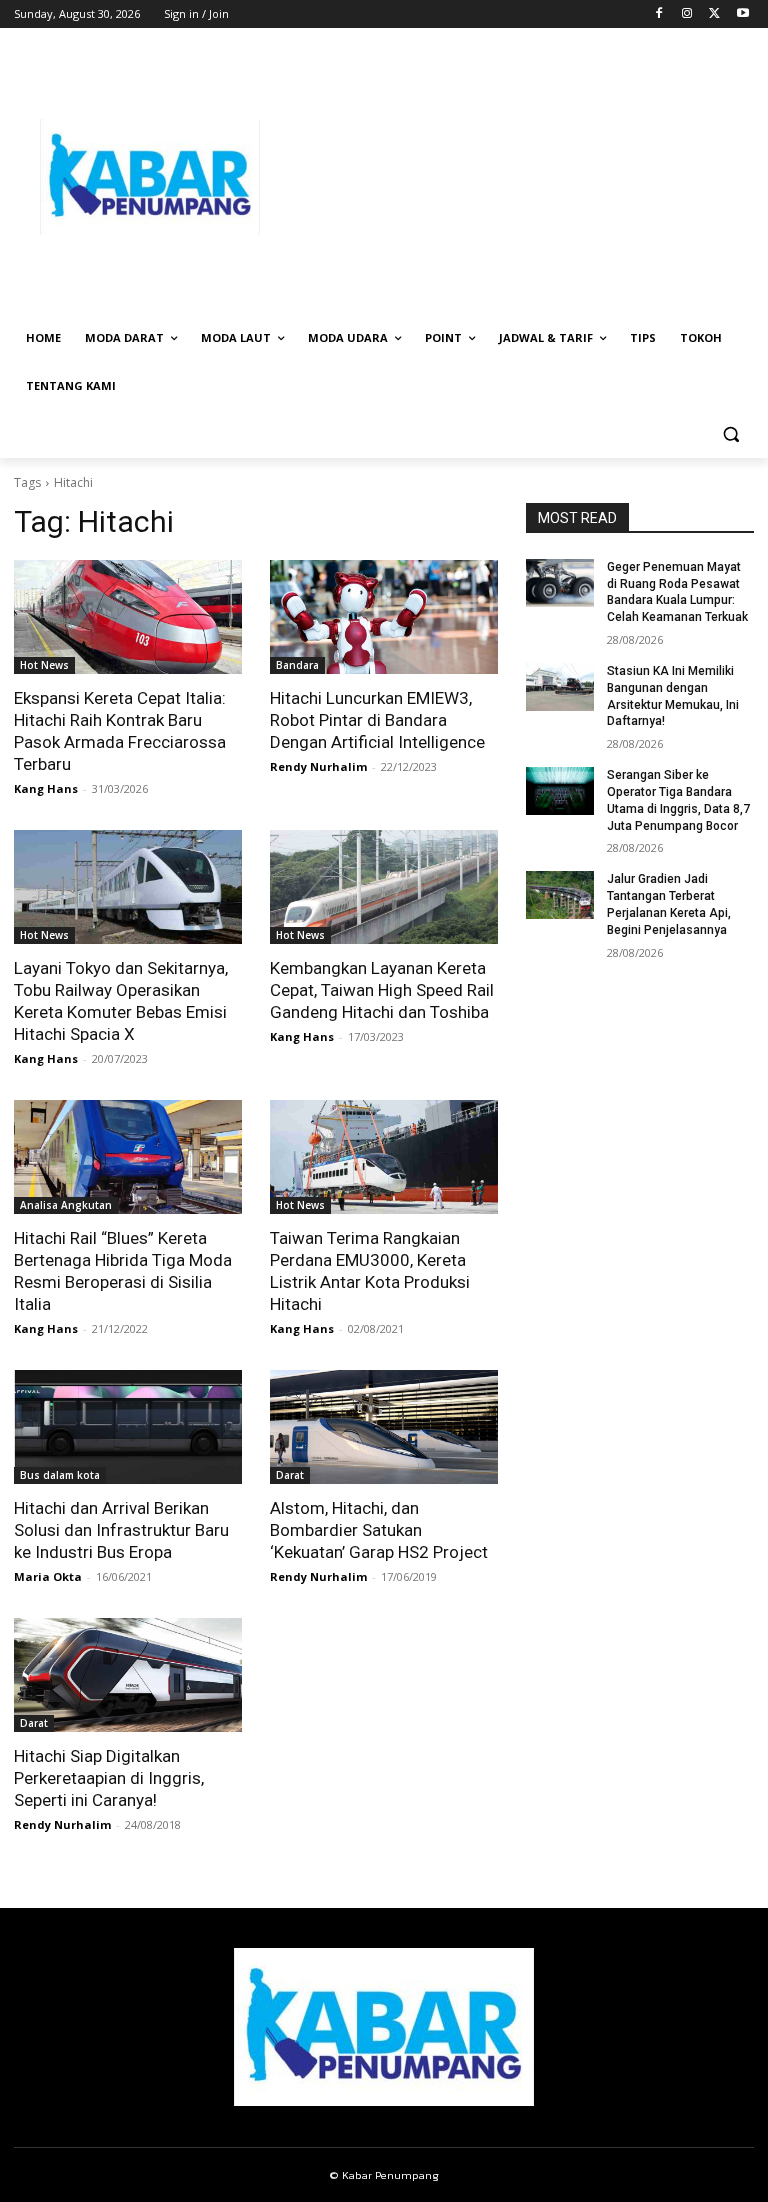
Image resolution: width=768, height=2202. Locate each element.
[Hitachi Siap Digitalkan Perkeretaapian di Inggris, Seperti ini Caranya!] (128, 1675)
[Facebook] (659, 14)
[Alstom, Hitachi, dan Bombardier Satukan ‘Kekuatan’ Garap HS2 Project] (384, 1427)
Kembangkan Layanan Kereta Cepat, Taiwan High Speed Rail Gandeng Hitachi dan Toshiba (382, 990)
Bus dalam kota (60, 1475)
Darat (290, 1475)
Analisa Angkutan (66, 1205)
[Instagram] (687, 14)
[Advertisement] (520, 177)
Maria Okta (48, 1576)
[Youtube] (742, 14)
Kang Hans (46, 788)
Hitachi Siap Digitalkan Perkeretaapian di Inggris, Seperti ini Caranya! (109, 1778)
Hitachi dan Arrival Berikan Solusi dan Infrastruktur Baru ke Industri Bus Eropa (121, 1530)
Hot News (44, 665)
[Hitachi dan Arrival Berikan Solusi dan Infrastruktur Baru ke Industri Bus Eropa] (128, 1427)
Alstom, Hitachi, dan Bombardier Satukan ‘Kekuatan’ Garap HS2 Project (379, 1530)
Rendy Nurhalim (318, 766)
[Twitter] (714, 14)
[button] (730, 434)
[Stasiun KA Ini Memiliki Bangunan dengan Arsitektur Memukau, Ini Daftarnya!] (560, 687)
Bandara (297, 665)
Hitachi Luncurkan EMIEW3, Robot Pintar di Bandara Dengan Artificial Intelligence (377, 720)
